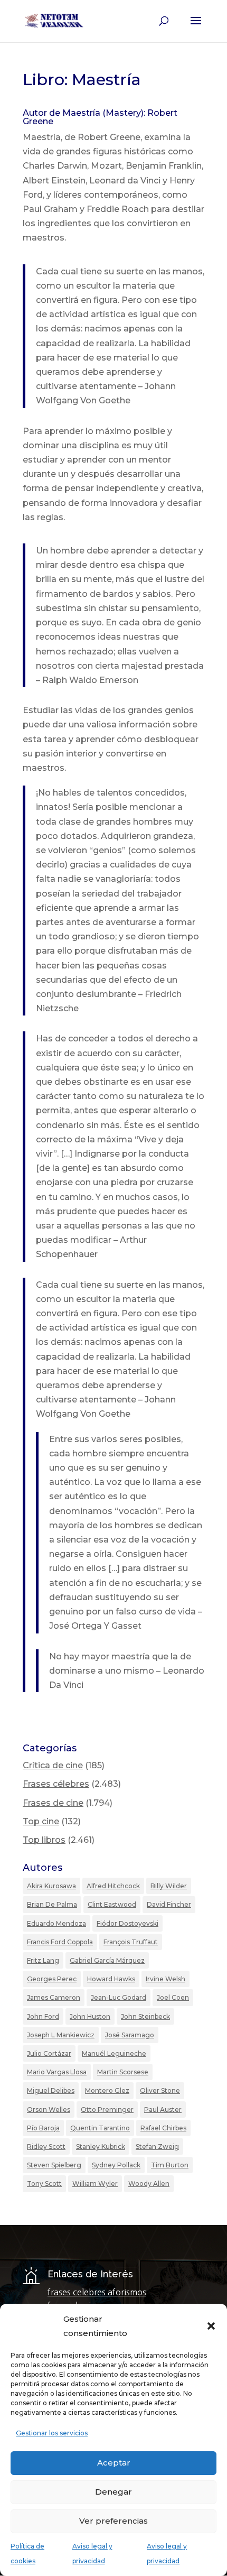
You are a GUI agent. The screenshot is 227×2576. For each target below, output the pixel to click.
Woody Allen (149, 2183)
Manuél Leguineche (114, 2053)
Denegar (113, 2492)
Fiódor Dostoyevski (127, 1923)
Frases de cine (53, 1803)
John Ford (43, 2016)
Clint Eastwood (112, 1904)
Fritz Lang (43, 1960)
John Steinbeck (145, 2016)
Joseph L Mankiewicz (61, 2035)
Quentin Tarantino (100, 2128)
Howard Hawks (111, 1979)
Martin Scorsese (123, 2072)
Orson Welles (49, 2109)
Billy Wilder (169, 1886)
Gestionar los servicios (52, 2433)
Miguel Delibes (51, 2090)
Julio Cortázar (49, 2053)
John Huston (90, 2016)
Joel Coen (173, 1997)
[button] (211, 2326)
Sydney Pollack (116, 2165)
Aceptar (114, 2463)
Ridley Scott (46, 2146)
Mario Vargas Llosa (57, 2072)
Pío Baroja (43, 2128)
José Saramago (130, 2035)
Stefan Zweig (157, 2146)
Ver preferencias (113, 2521)
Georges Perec (52, 1979)
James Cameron (54, 1997)
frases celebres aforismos (97, 2292)
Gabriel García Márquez (107, 1960)
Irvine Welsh (165, 1979)
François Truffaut (131, 1942)
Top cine (41, 1821)
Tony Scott (44, 2183)
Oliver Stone (160, 2090)
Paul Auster (163, 2109)
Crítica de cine (53, 1765)
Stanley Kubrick (101, 2146)
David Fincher (169, 1904)
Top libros (44, 1840)
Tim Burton (170, 2165)
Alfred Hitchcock (113, 1886)
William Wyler (95, 2183)
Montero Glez (107, 2090)
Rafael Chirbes (163, 2128)
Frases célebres (56, 1784)
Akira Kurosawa (51, 1886)
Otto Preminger (107, 2109)
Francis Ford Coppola (60, 1942)
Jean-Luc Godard (119, 1997)
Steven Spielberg (54, 2165)
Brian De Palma (52, 1904)
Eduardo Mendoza (56, 1923)
